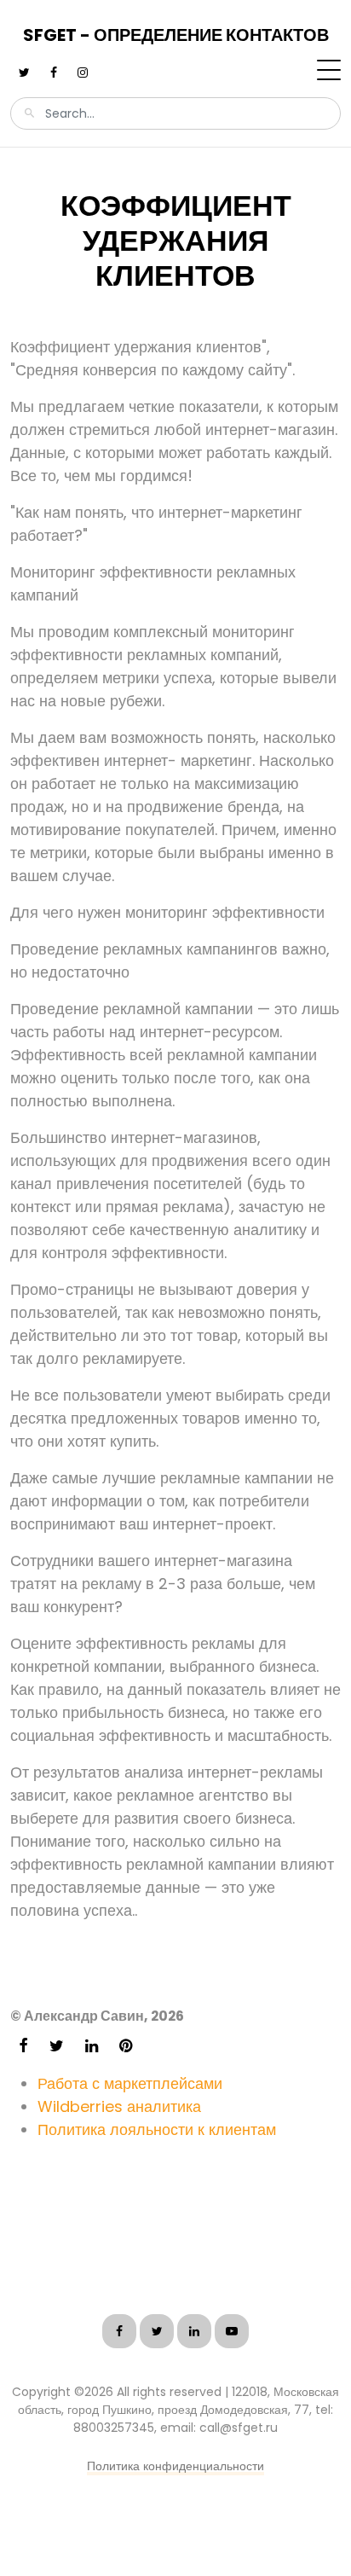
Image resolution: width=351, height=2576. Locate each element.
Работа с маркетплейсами (130, 2083)
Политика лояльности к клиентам (157, 2129)
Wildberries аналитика (119, 2106)
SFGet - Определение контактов (176, 35)
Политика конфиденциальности (175, 2466)
